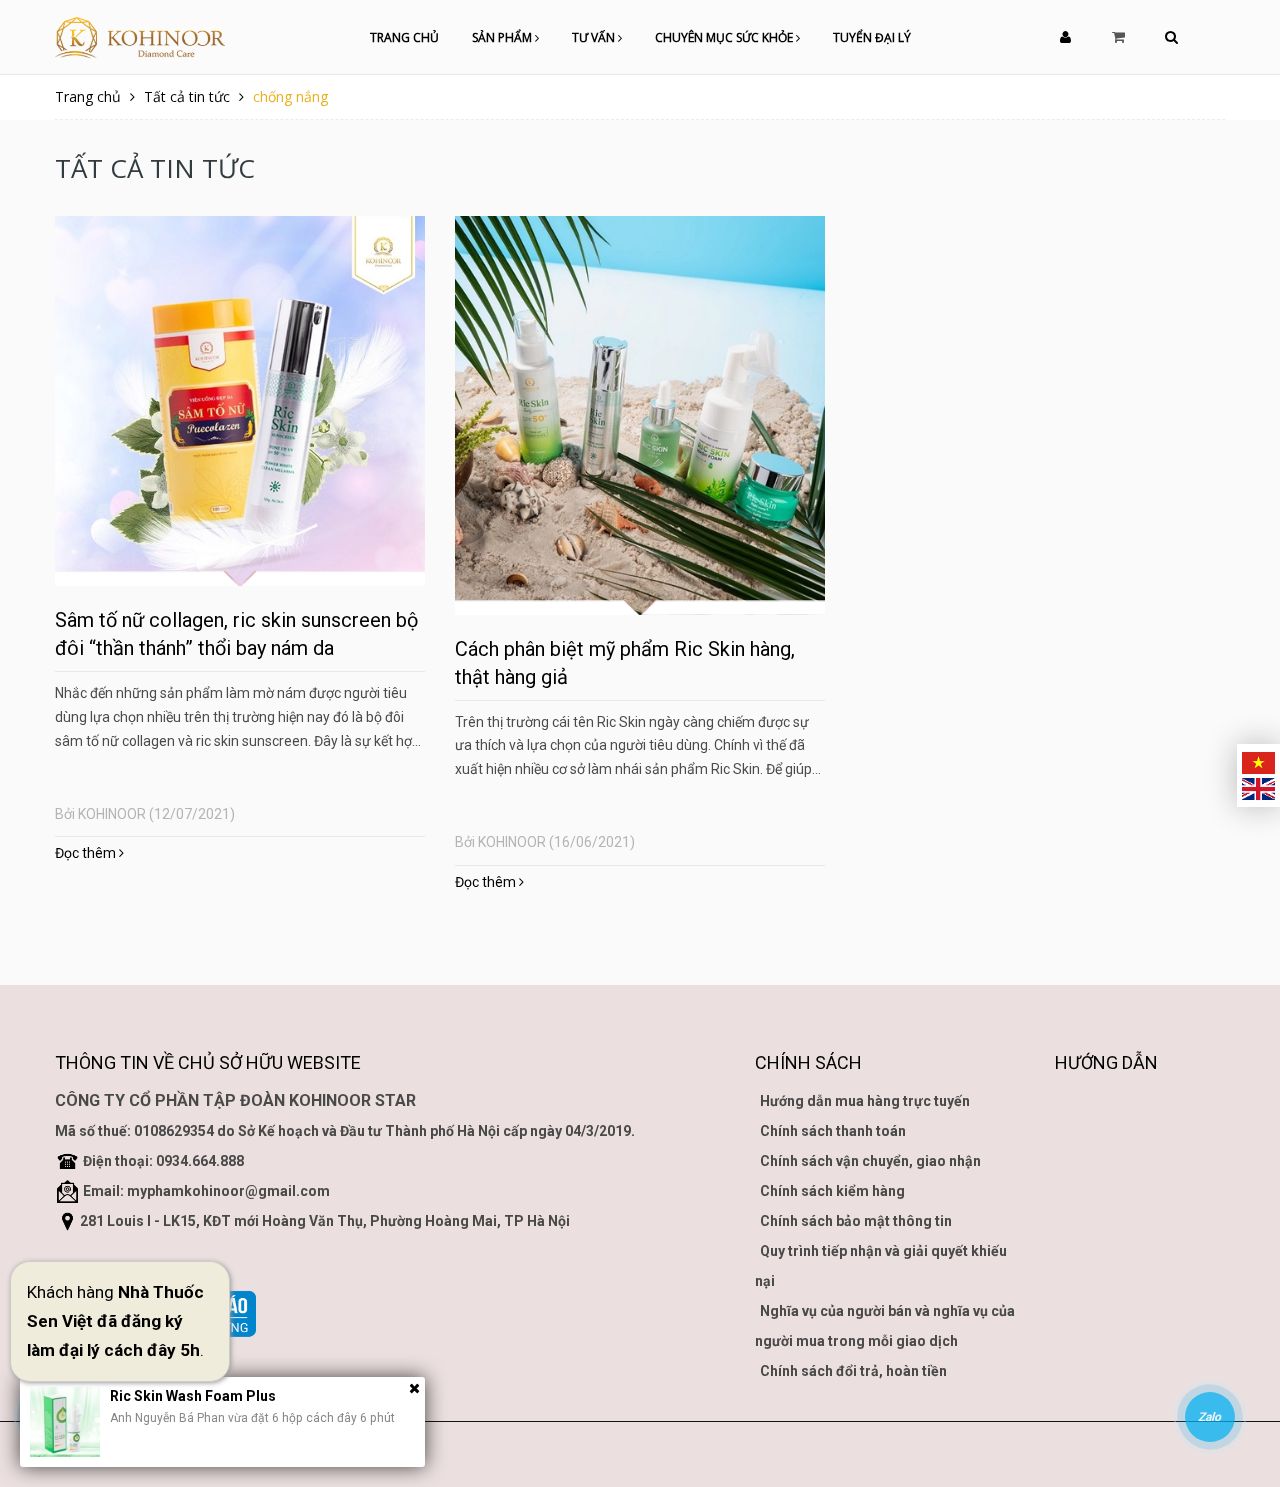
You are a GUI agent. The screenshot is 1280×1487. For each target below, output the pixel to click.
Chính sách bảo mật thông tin (856, 1221)
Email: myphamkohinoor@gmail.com (206, 1191)
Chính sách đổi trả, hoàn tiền (853, 1371)
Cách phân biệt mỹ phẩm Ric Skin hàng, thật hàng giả (625, 663)
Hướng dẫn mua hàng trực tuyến (865, 1101)
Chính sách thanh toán (833, 1131)
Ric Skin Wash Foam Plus (193, 1396)
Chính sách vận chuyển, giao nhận (870, 1161)
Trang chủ (404, 37)
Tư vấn (595, 37)
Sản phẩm (503, 37)
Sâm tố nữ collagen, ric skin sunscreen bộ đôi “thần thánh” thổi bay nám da (236, 634)
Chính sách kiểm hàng (832, 1191)
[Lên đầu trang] (1240, 1362)
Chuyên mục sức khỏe (725, 37)
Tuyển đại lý (872, 37)
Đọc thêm (87, 853)
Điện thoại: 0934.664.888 (163, 1161)
